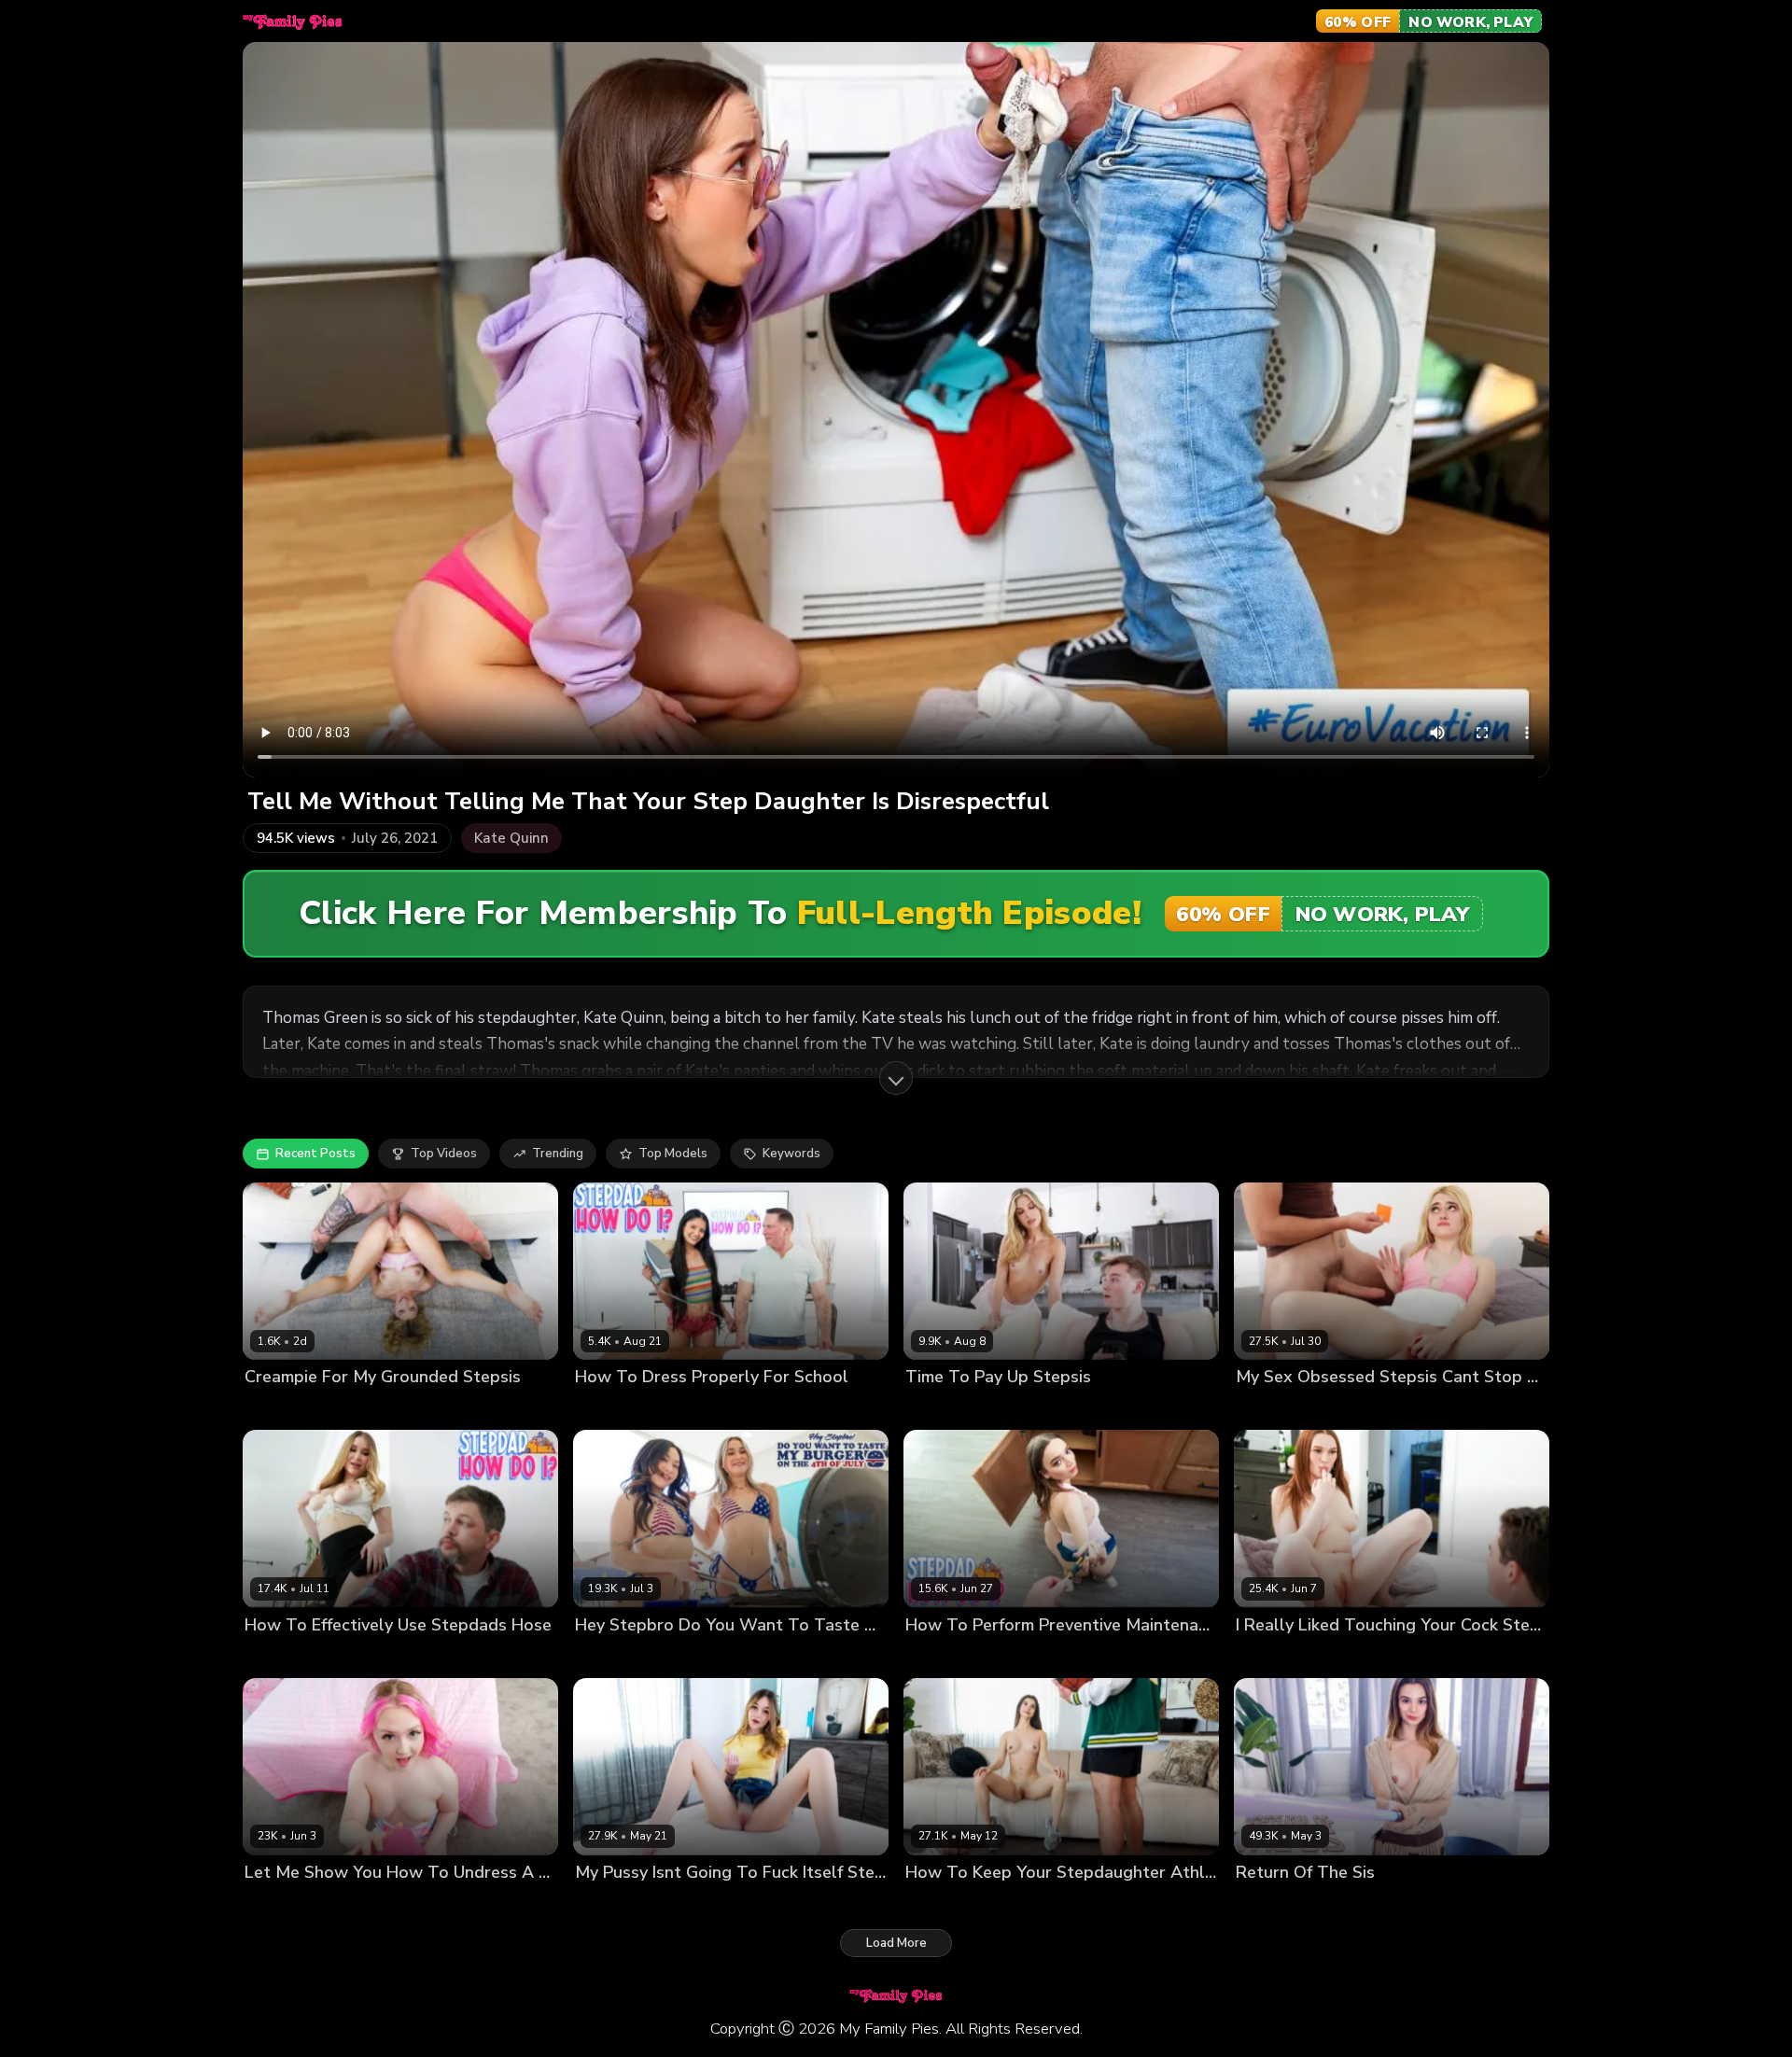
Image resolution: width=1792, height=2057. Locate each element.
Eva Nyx (268, 1903)
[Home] (293, 21)
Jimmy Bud (1352, 1409)
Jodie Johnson (1353, 1656)
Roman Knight (1018, 1903)
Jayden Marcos (342, 1903)
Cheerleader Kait (955, 1409)
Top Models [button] (673, 1154)
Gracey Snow (1275, 1409)
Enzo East (780, 1656)
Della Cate (607, 1903)
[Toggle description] (896, 1078)
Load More (896, 1943)
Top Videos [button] (444, 1154)
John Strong (690, 1409)
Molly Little (938, 1903)
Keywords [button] (791, 1154)
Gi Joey (997, 1656)
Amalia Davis (283, 1656)
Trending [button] (558, 1154)
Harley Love (1271, 1656)
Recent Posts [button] (315, 1154)
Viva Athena (612, 1409)
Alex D (349, 1656)
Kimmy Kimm (611, 1656)
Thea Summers (699, 1656)
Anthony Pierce (1057, 1409)
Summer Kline (285, 1409)
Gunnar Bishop (376, 1409)
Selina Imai (938, 1656)
